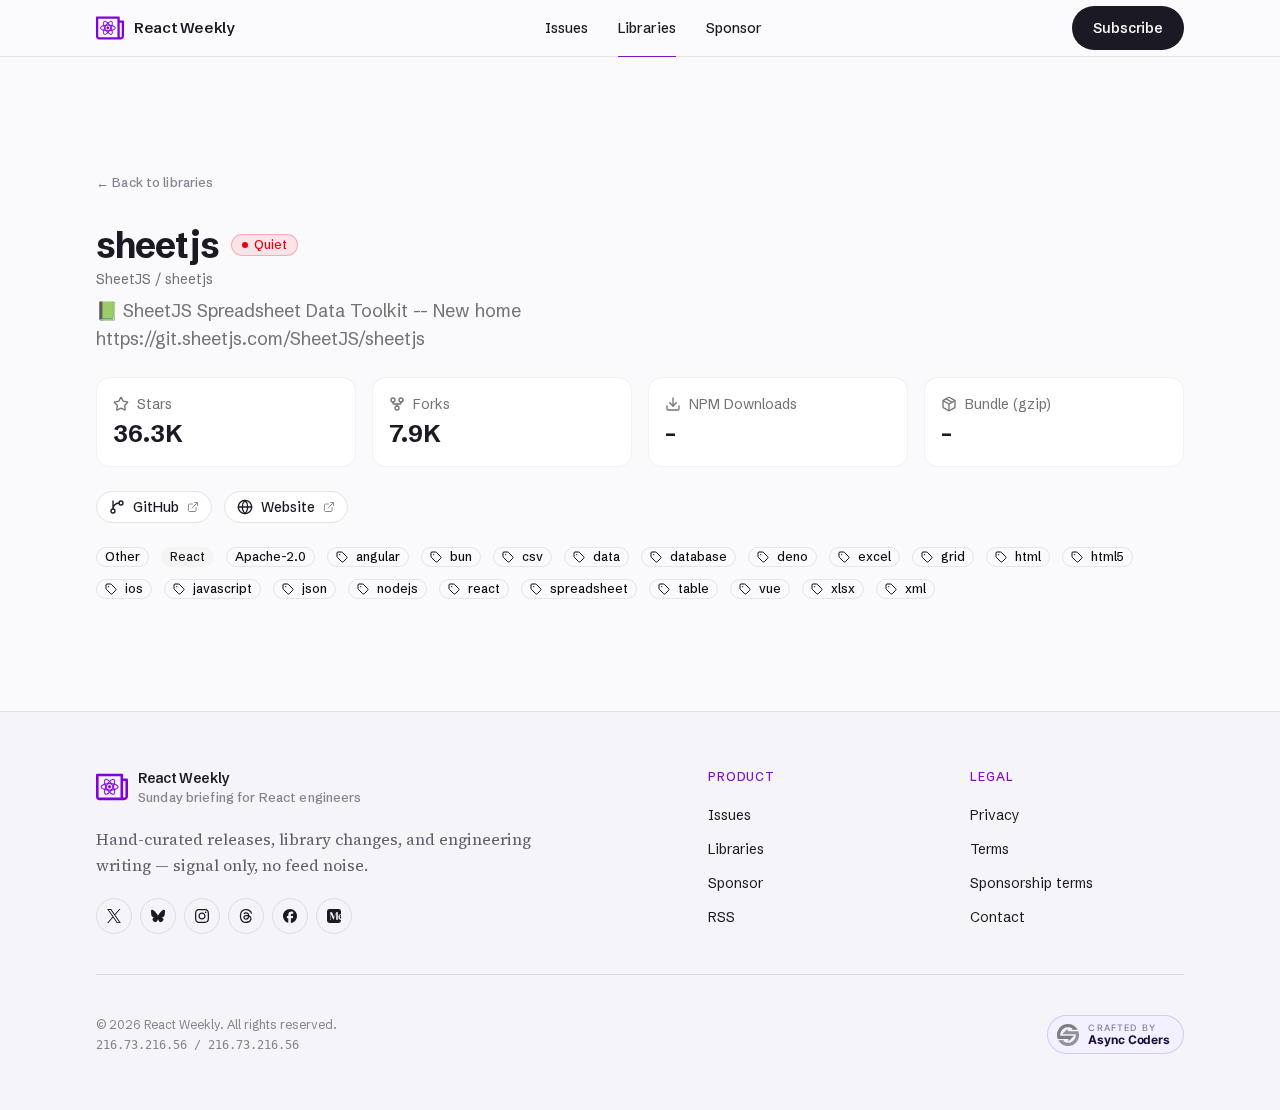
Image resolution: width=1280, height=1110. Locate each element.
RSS (721, 917)
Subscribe (1128, 28)
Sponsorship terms (1031, 883)
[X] (114, 916)
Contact (997, 917)
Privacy (995, 815)
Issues (566, 28)
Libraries (647, 28)
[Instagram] (202, 916)
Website (288, 507)
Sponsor (734, 28)
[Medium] (334, 916)
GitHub (156, 507)
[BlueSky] (158, 916)
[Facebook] (290, 916)
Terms (989, 849)
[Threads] (246, 916)
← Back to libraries (154, 182)
